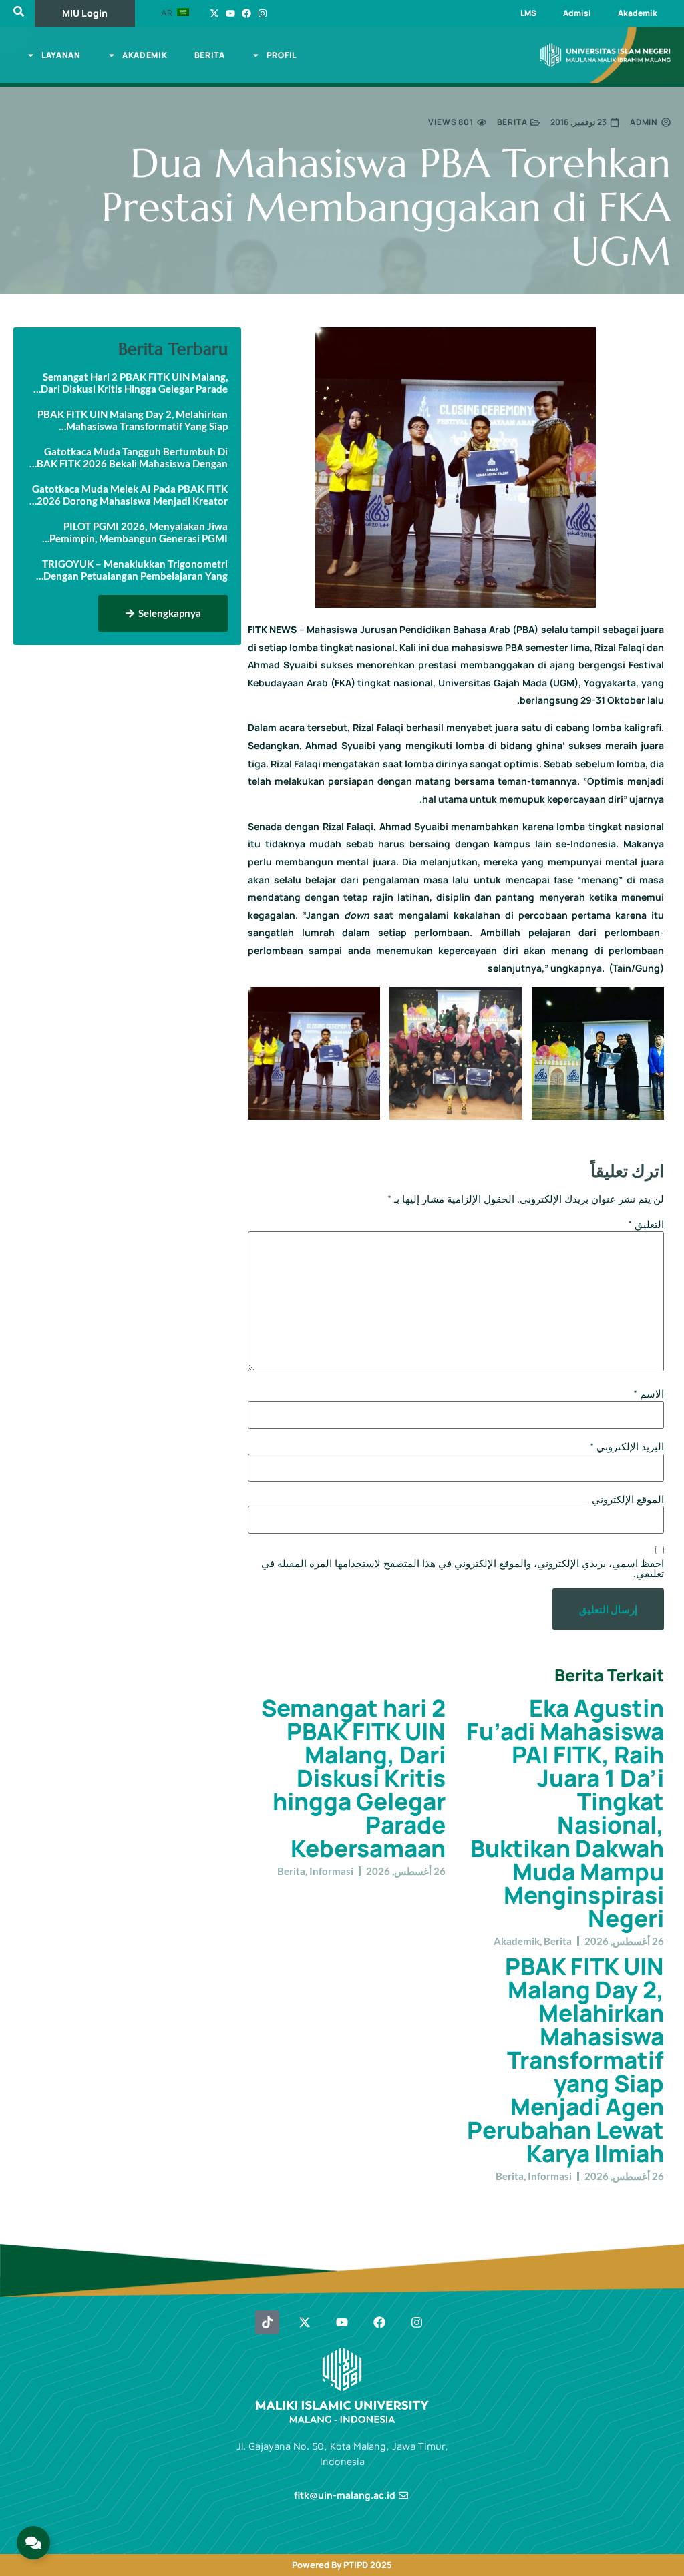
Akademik (638, 13)
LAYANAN (61, 55)
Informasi (331, 1871)
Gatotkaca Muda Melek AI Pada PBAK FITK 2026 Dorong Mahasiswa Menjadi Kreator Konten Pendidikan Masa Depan (130, 495)
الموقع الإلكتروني (628, 1499)
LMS (528, 13)
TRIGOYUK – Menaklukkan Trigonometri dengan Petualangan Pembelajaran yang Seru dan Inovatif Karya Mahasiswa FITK (135, 570)
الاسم (649, 1394)
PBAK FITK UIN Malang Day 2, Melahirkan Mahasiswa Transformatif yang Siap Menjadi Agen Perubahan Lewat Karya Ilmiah (565, 2060)
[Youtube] (230, 13)
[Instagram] (263, 13)
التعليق (646, 1224)
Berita (210, 55)
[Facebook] (246, 13)
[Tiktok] (267, 2322)
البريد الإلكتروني (627, 1447)
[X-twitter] (214, 13)
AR (168, 13)
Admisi (577, 13)
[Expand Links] (33, 2543)
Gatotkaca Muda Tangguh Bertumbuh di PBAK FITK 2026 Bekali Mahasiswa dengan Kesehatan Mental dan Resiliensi (129, 457)
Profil (282, 55)
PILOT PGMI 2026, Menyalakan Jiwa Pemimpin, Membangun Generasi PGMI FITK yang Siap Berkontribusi (139, 532)
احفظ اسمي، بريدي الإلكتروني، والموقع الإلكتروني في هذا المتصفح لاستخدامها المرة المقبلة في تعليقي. (463, 1568)
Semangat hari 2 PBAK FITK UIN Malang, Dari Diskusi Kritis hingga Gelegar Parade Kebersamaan (353, 1778)
